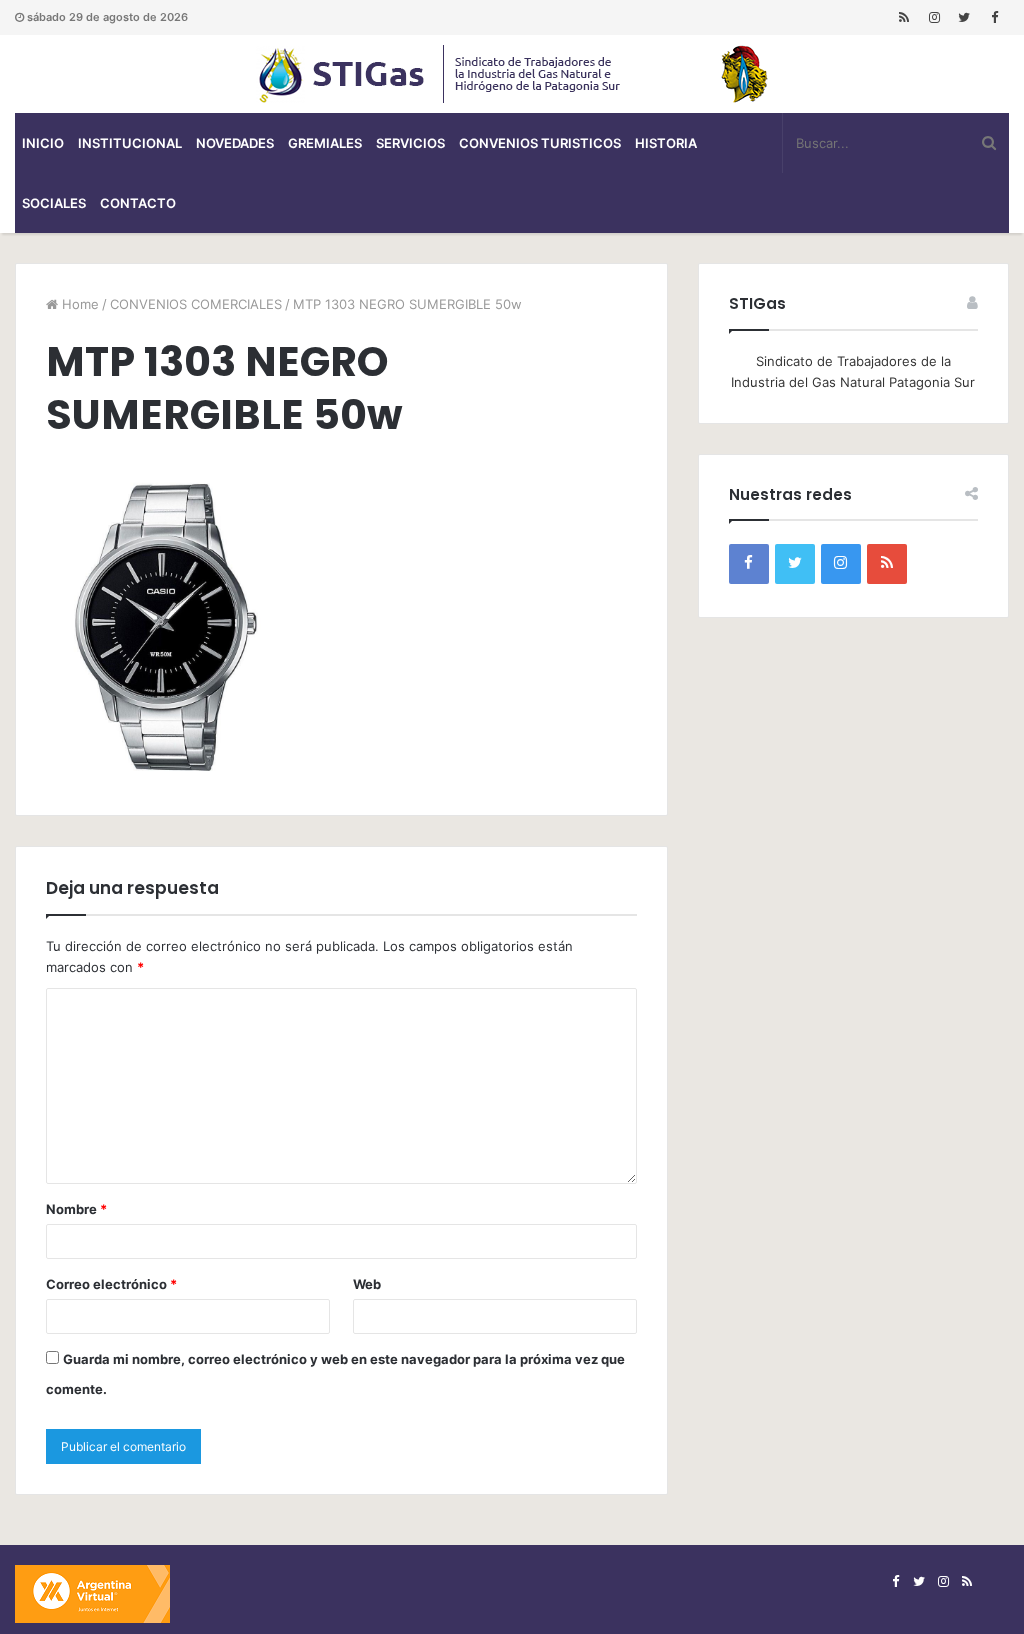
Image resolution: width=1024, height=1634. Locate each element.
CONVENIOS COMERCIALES (196, 304)
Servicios (410, 143)
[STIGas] (512, 74)
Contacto (138, 203)
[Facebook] (994, 17)
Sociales (54, 203)
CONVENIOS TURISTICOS (540, 143)
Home (78, 304)
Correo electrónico (111, 1284)
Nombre (76, 1209)
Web (367, 1284)
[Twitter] (964, 17)
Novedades (235, 143)
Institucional (130, 143)
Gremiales (325, 143)
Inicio (43, 143)
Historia (666, 143)
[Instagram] (934, 17)
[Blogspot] (904, 17)
